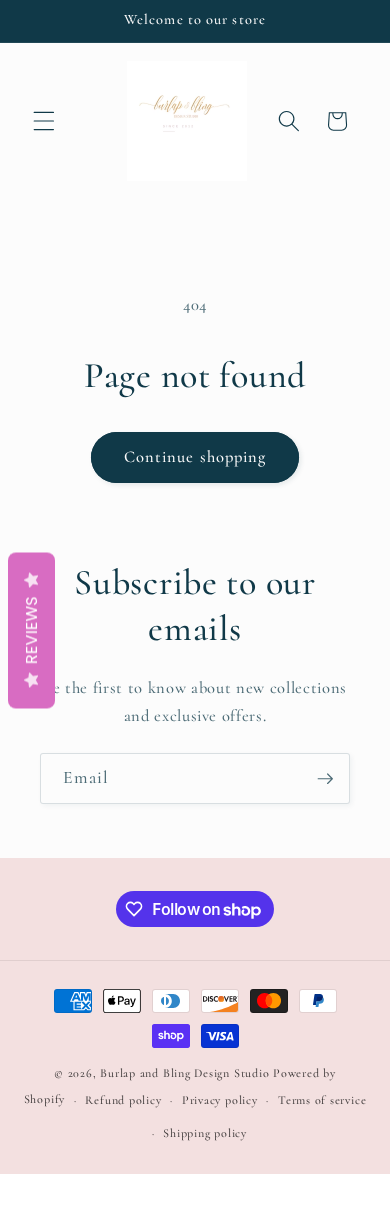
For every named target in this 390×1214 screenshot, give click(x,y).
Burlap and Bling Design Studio (184, 1073)
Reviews (31, 631)
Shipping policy (205, 1133)
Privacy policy (220, 1100)
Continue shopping (195, 457)
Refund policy (123, 1100)
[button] (44, 121)
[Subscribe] (325, 779)
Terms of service (322, 1100)
